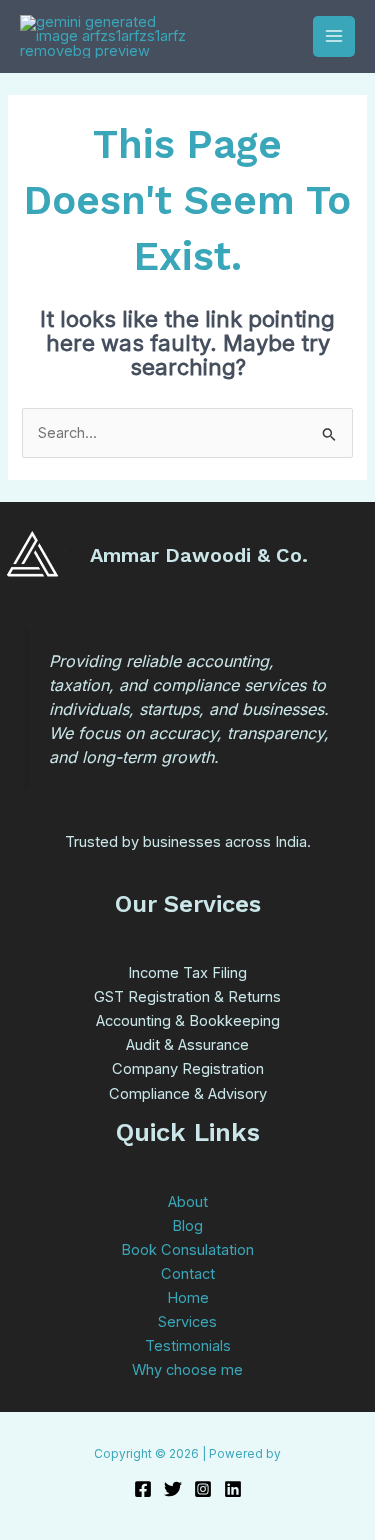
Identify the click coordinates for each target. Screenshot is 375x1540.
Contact (188, 1274)
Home (188, 1298)
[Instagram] (203, 1489)
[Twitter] (173, 1489)
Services (187, 1322)
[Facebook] (143, 1489)
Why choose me (187, 1370)
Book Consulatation (187, 1250)
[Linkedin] (233, 1489)
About (188, 1202)
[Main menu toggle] (334, 37)
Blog (187, 1226)
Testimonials (188, 1346)
